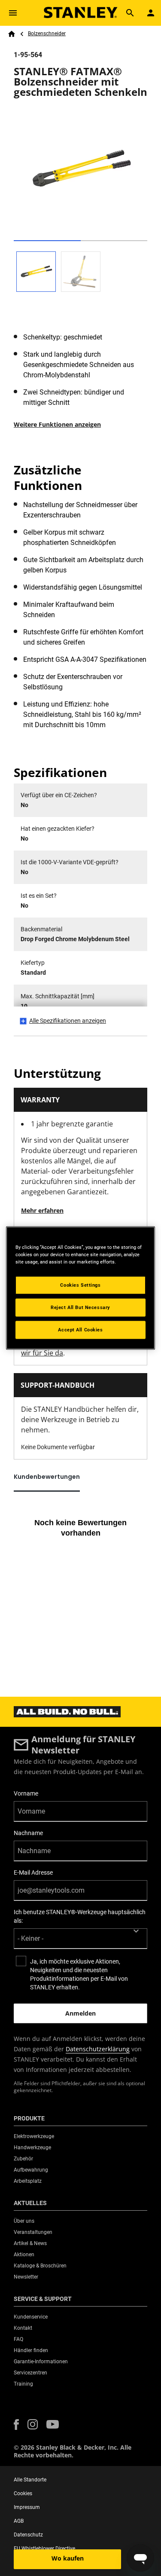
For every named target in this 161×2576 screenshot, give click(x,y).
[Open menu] (13, 13)
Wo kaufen (68, 2558)
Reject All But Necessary (80, 1307)
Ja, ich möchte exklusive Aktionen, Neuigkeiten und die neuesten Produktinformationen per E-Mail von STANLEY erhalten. (79, 1974)
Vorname (26, 1793)
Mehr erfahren (42, 1210)
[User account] (151, 13)
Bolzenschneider (47, 34)
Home (12, 34)
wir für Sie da (42, 1353)
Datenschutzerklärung (98, 2049)
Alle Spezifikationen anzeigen (68, 1021)
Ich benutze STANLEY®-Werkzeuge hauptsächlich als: (80, 1916)
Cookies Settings (80, 1285)
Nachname (28, 1833)
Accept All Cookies (80, 1330)
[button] (16, 2425)
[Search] (130, 13)
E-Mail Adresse (33, 1872)
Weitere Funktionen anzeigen (57, 424)
